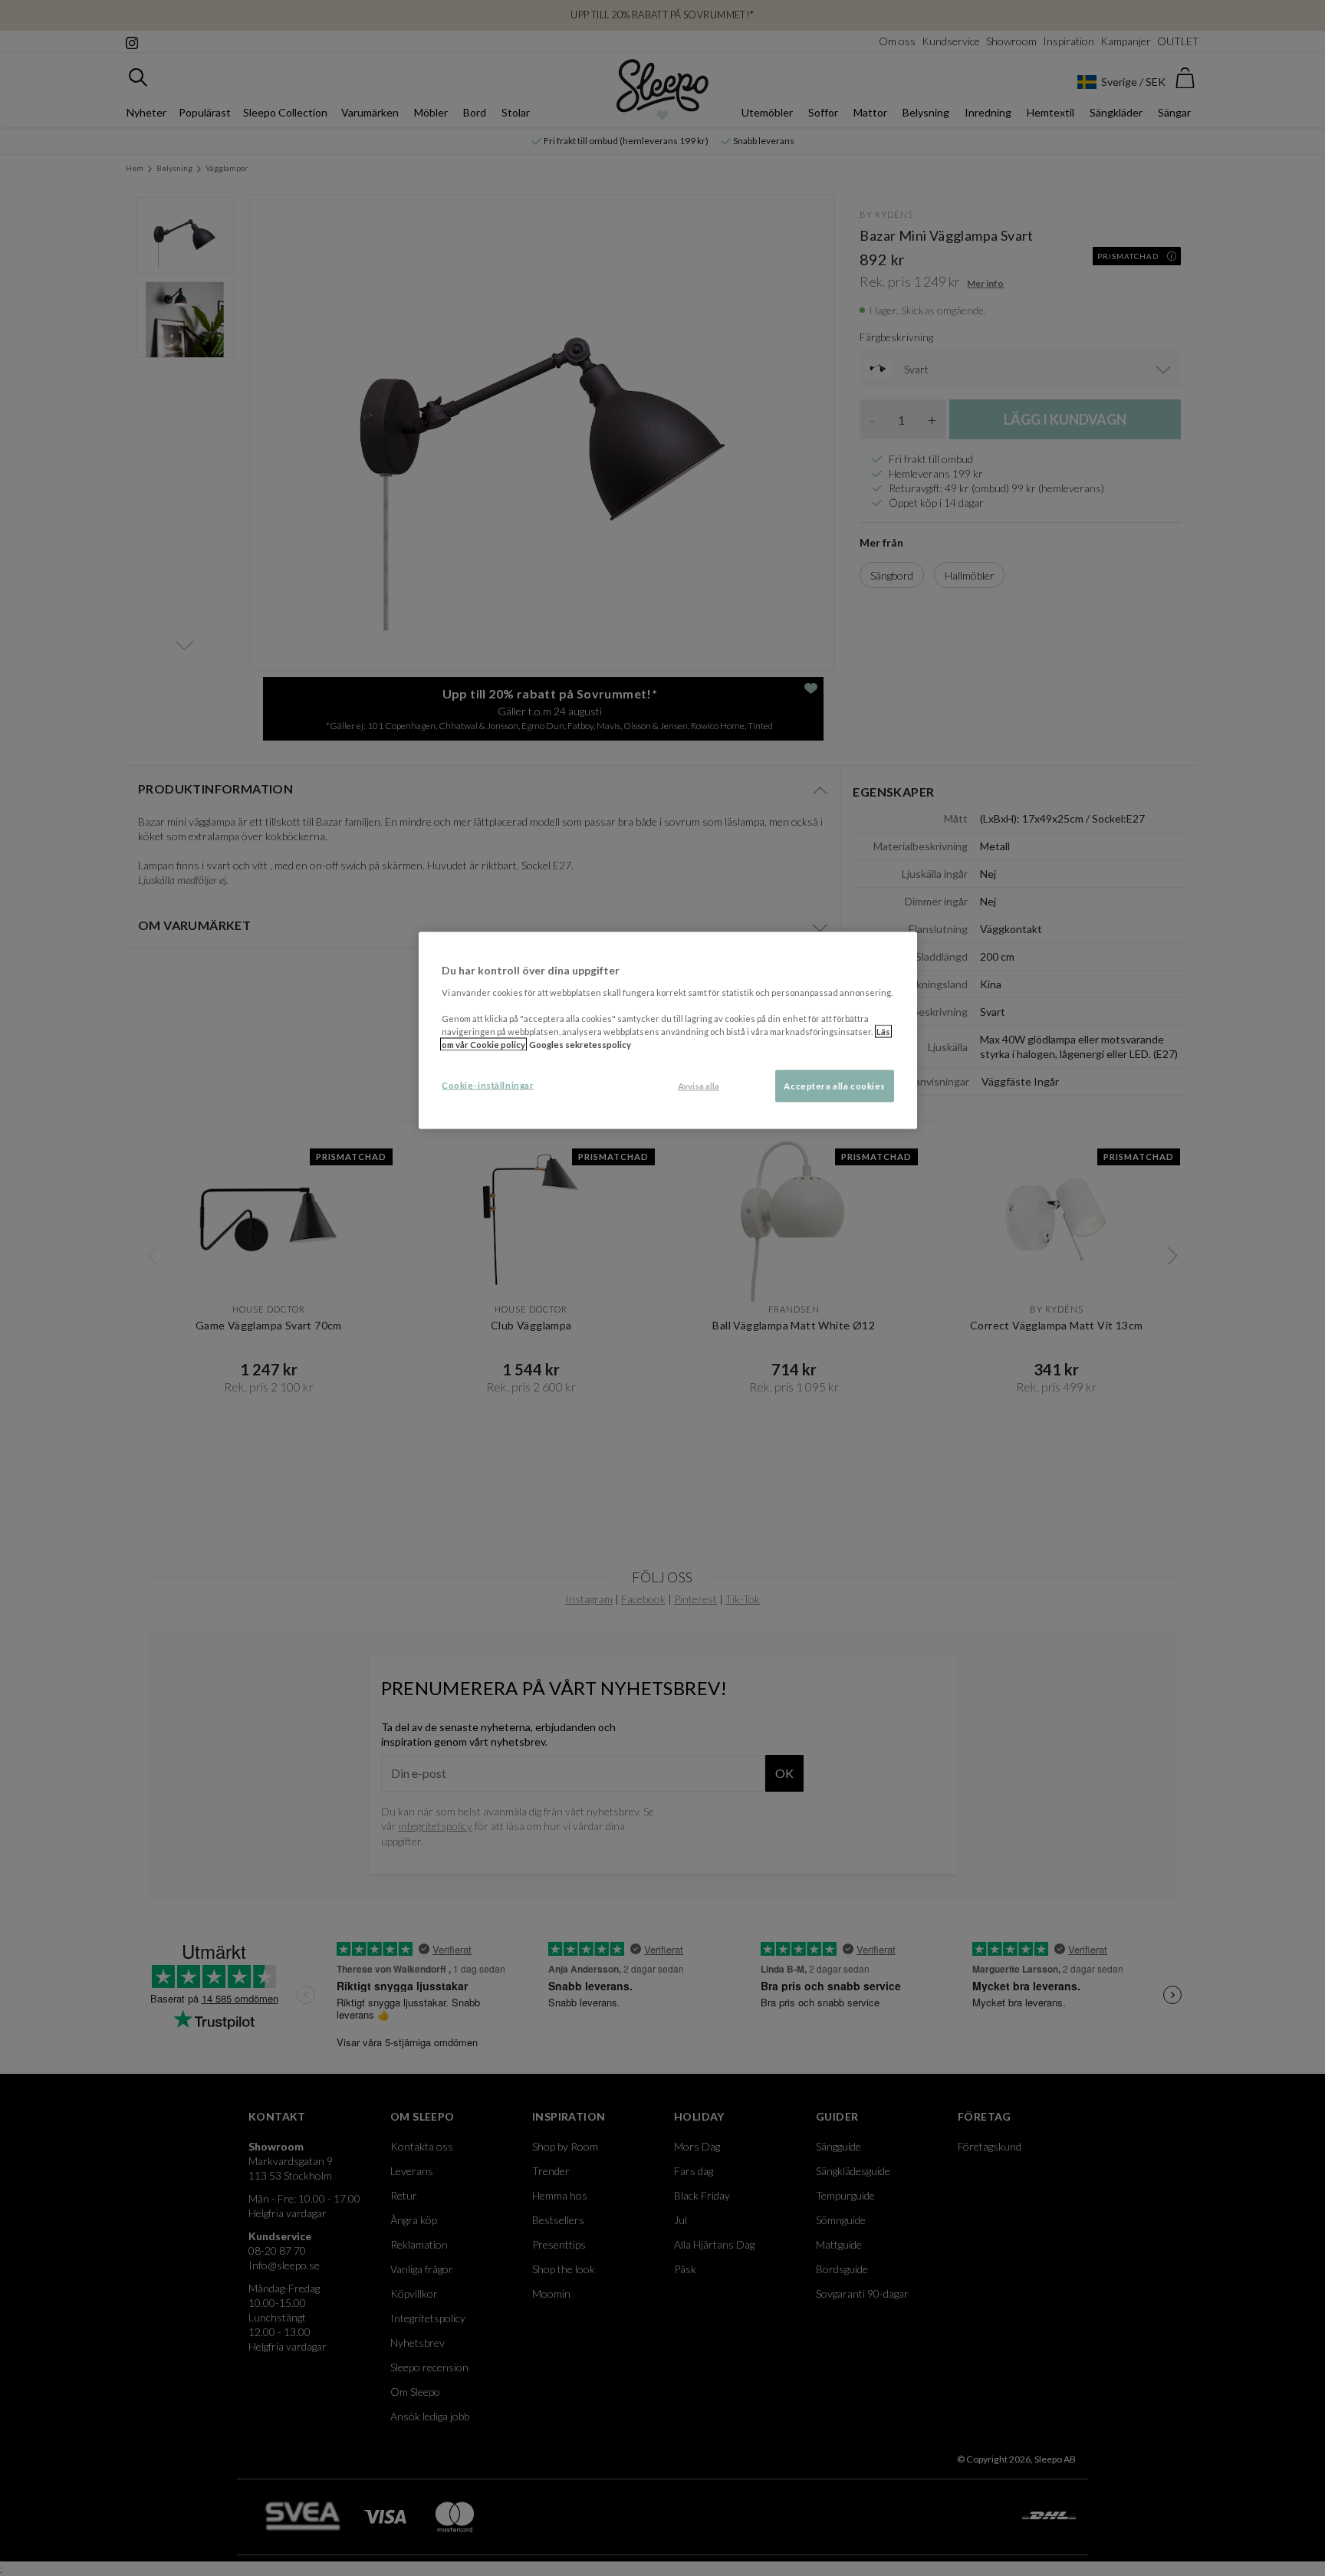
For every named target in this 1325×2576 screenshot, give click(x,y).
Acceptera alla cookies (835, 1085)
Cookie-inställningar (488, 1084)
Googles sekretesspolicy (580, 1044)
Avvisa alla (699, 1085)
